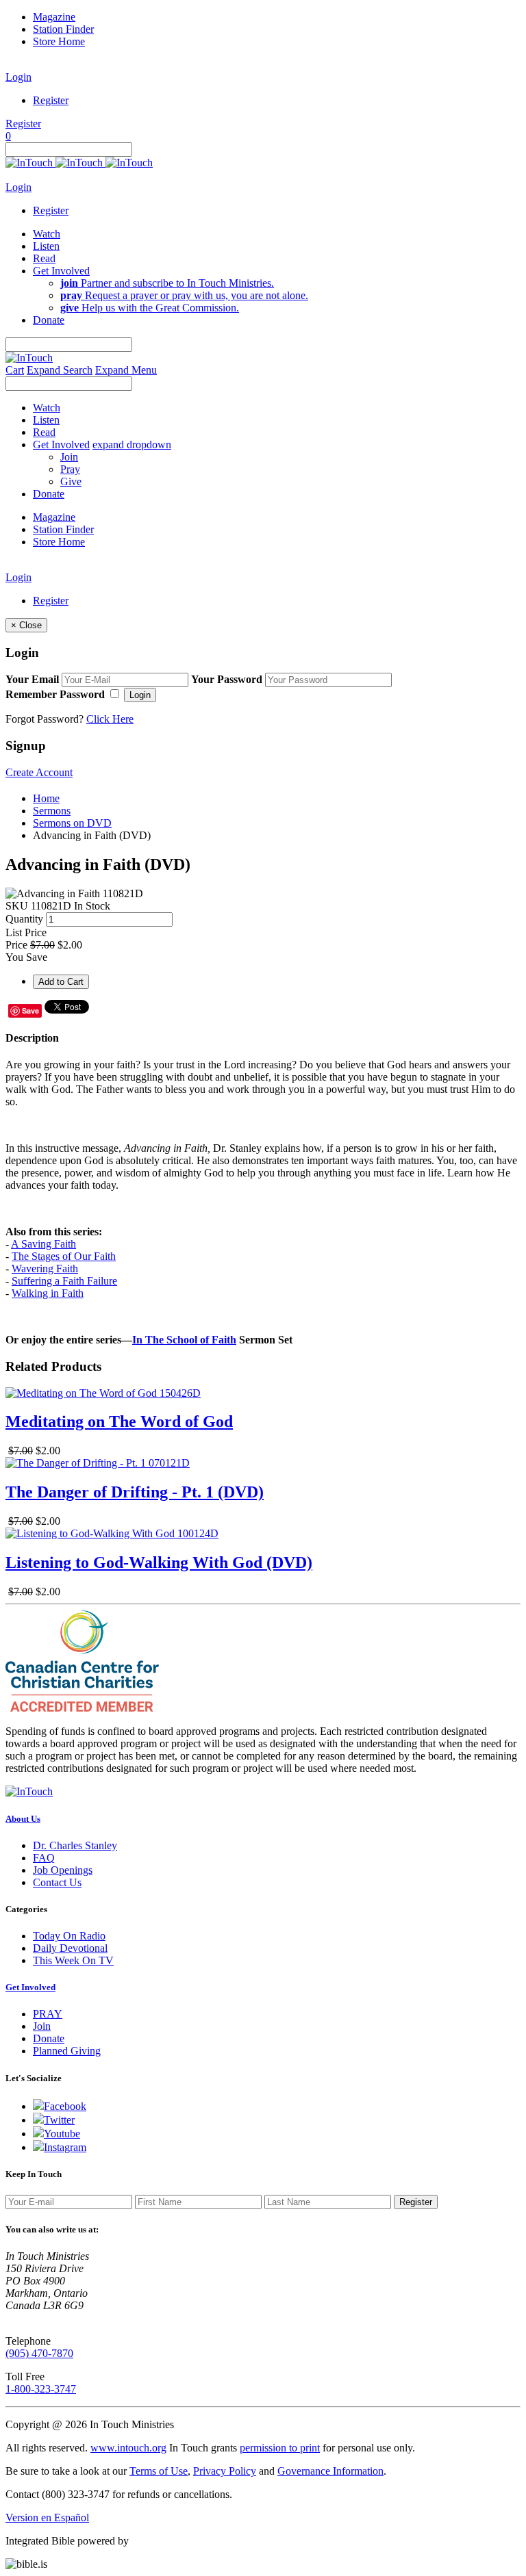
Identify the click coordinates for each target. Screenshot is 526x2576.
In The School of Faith (184, 1340)
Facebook (65, 2106)
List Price (26, 932)
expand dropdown (132, 445)
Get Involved (30, 1987)
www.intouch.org (128, 2448)
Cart (15, 370)
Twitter (59, 2120)
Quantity (24, 919)
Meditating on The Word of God (119, 1421)
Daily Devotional (70, 1948)
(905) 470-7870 (39, 2353)
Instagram (65, 2147)
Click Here (110, 719)
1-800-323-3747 (41, 2389)
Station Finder (63, 29)
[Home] (79, 163)
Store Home (59, 41)
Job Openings (63, 1870)
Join (69, 457)
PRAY (48, 2014)
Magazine (54, 17)
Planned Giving (67, 2051)
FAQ (44, 1858)
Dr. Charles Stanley (75, 1845)
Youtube (62, 2134)
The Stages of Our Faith (64, 1256)
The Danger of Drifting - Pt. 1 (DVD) (135, 1492)
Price (16, 945)
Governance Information (330, 2471)
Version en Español (47, 2517)
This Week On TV (73, 1960)
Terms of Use (159, 2471)
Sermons (52, 811)
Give (71, 481)
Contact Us (57, 1882)
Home (46, 798)
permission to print (280, 2448)
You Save (26, 957)
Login (18, 77)
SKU (17, 906)
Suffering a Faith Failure (64, 1281)
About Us (23, 1819)
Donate (49, 2038)
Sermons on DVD (72, 823)
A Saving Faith (43, 1244)
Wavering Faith (45, 1268)
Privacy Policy (225, 2471)
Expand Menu (126, 370)
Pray (70, 469)
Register (51, 100)
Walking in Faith (48, 1293)
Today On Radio (69, 1936)
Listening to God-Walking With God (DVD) (159, 1562)
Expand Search (60, 370)
